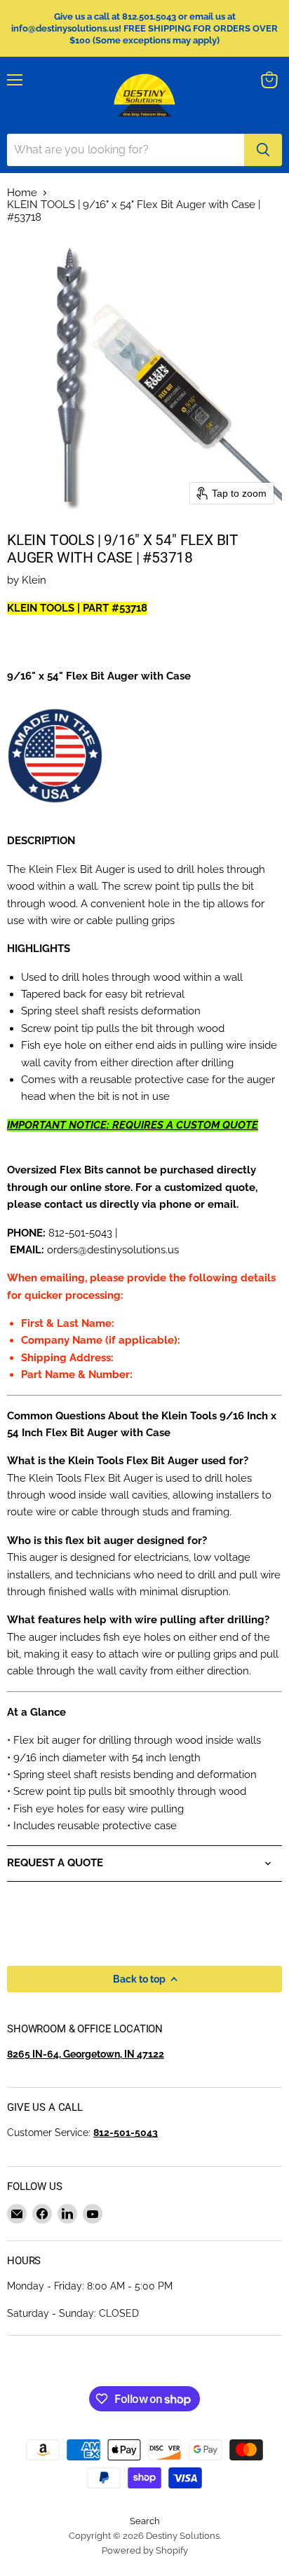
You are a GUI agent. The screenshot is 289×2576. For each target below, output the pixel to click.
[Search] (263, 150)
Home (22, 193)
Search (145, 2521)
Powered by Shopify (145, 2550)
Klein (34, 580)
